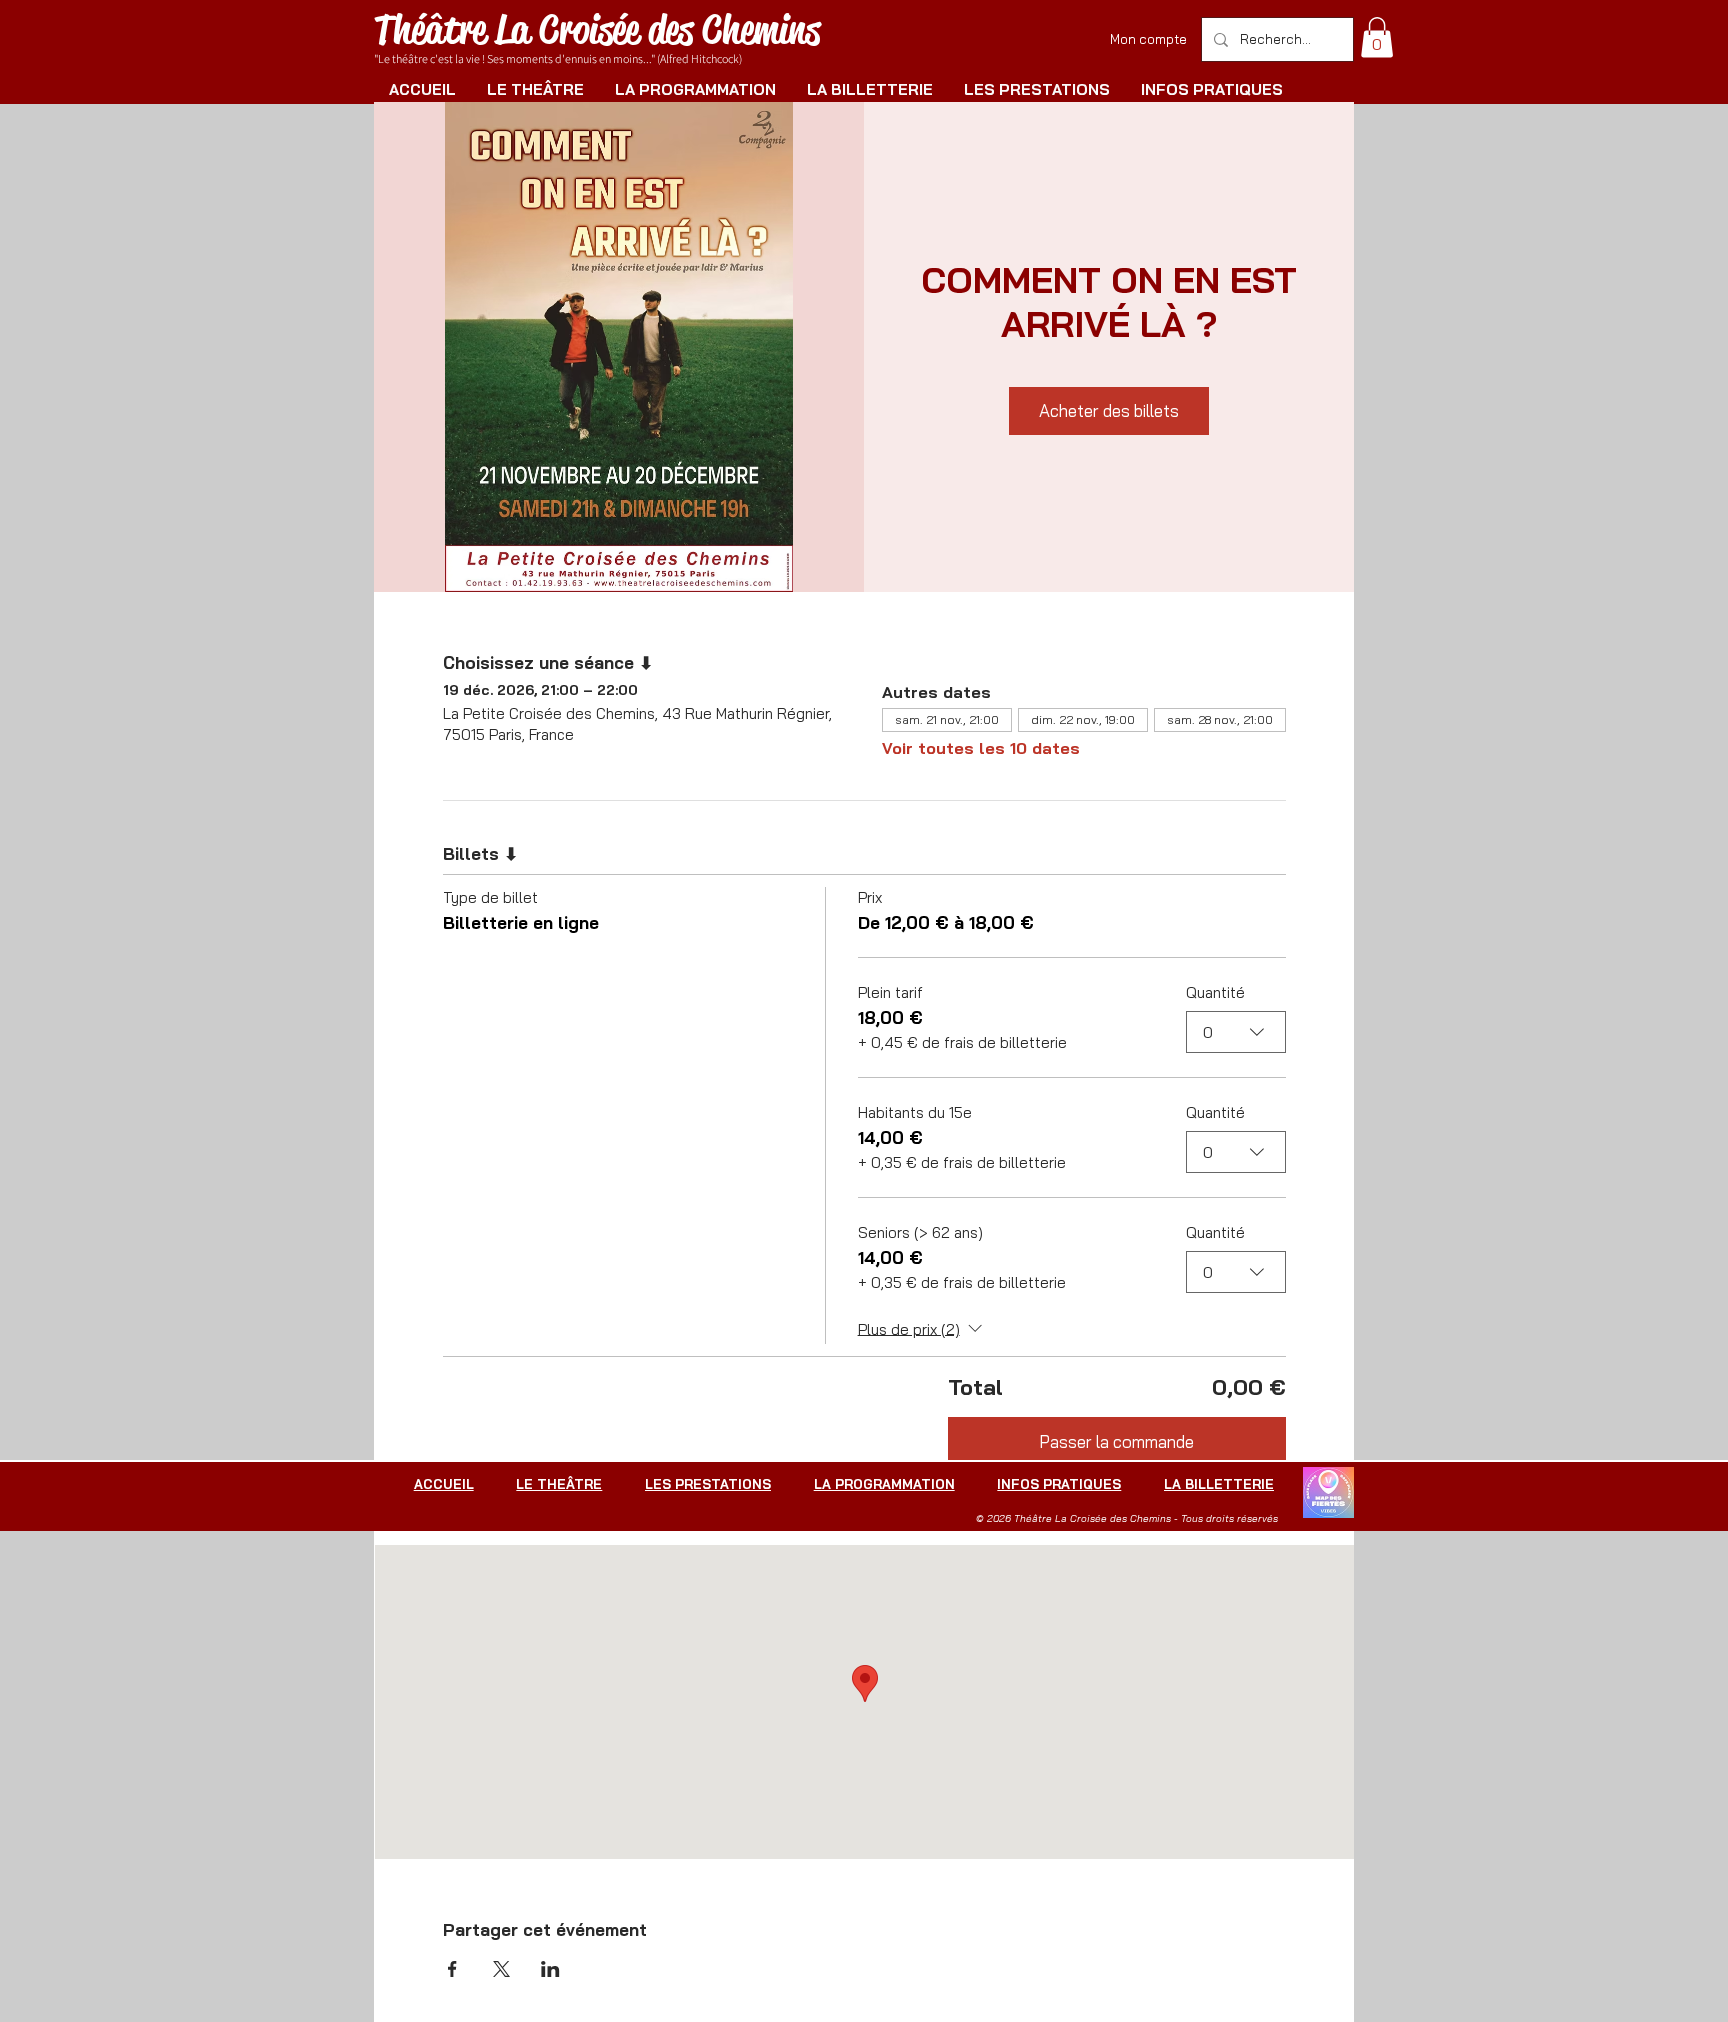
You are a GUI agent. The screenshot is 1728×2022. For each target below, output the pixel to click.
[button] (1377, 37)
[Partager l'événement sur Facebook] (452, 1969)
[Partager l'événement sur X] (501, 1969)
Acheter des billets (1109, 410)
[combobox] (1236, 1032)
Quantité (1215, 992)
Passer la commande (1116, 1441)
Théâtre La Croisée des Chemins (597, 29)
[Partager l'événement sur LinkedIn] (550, 1969)
